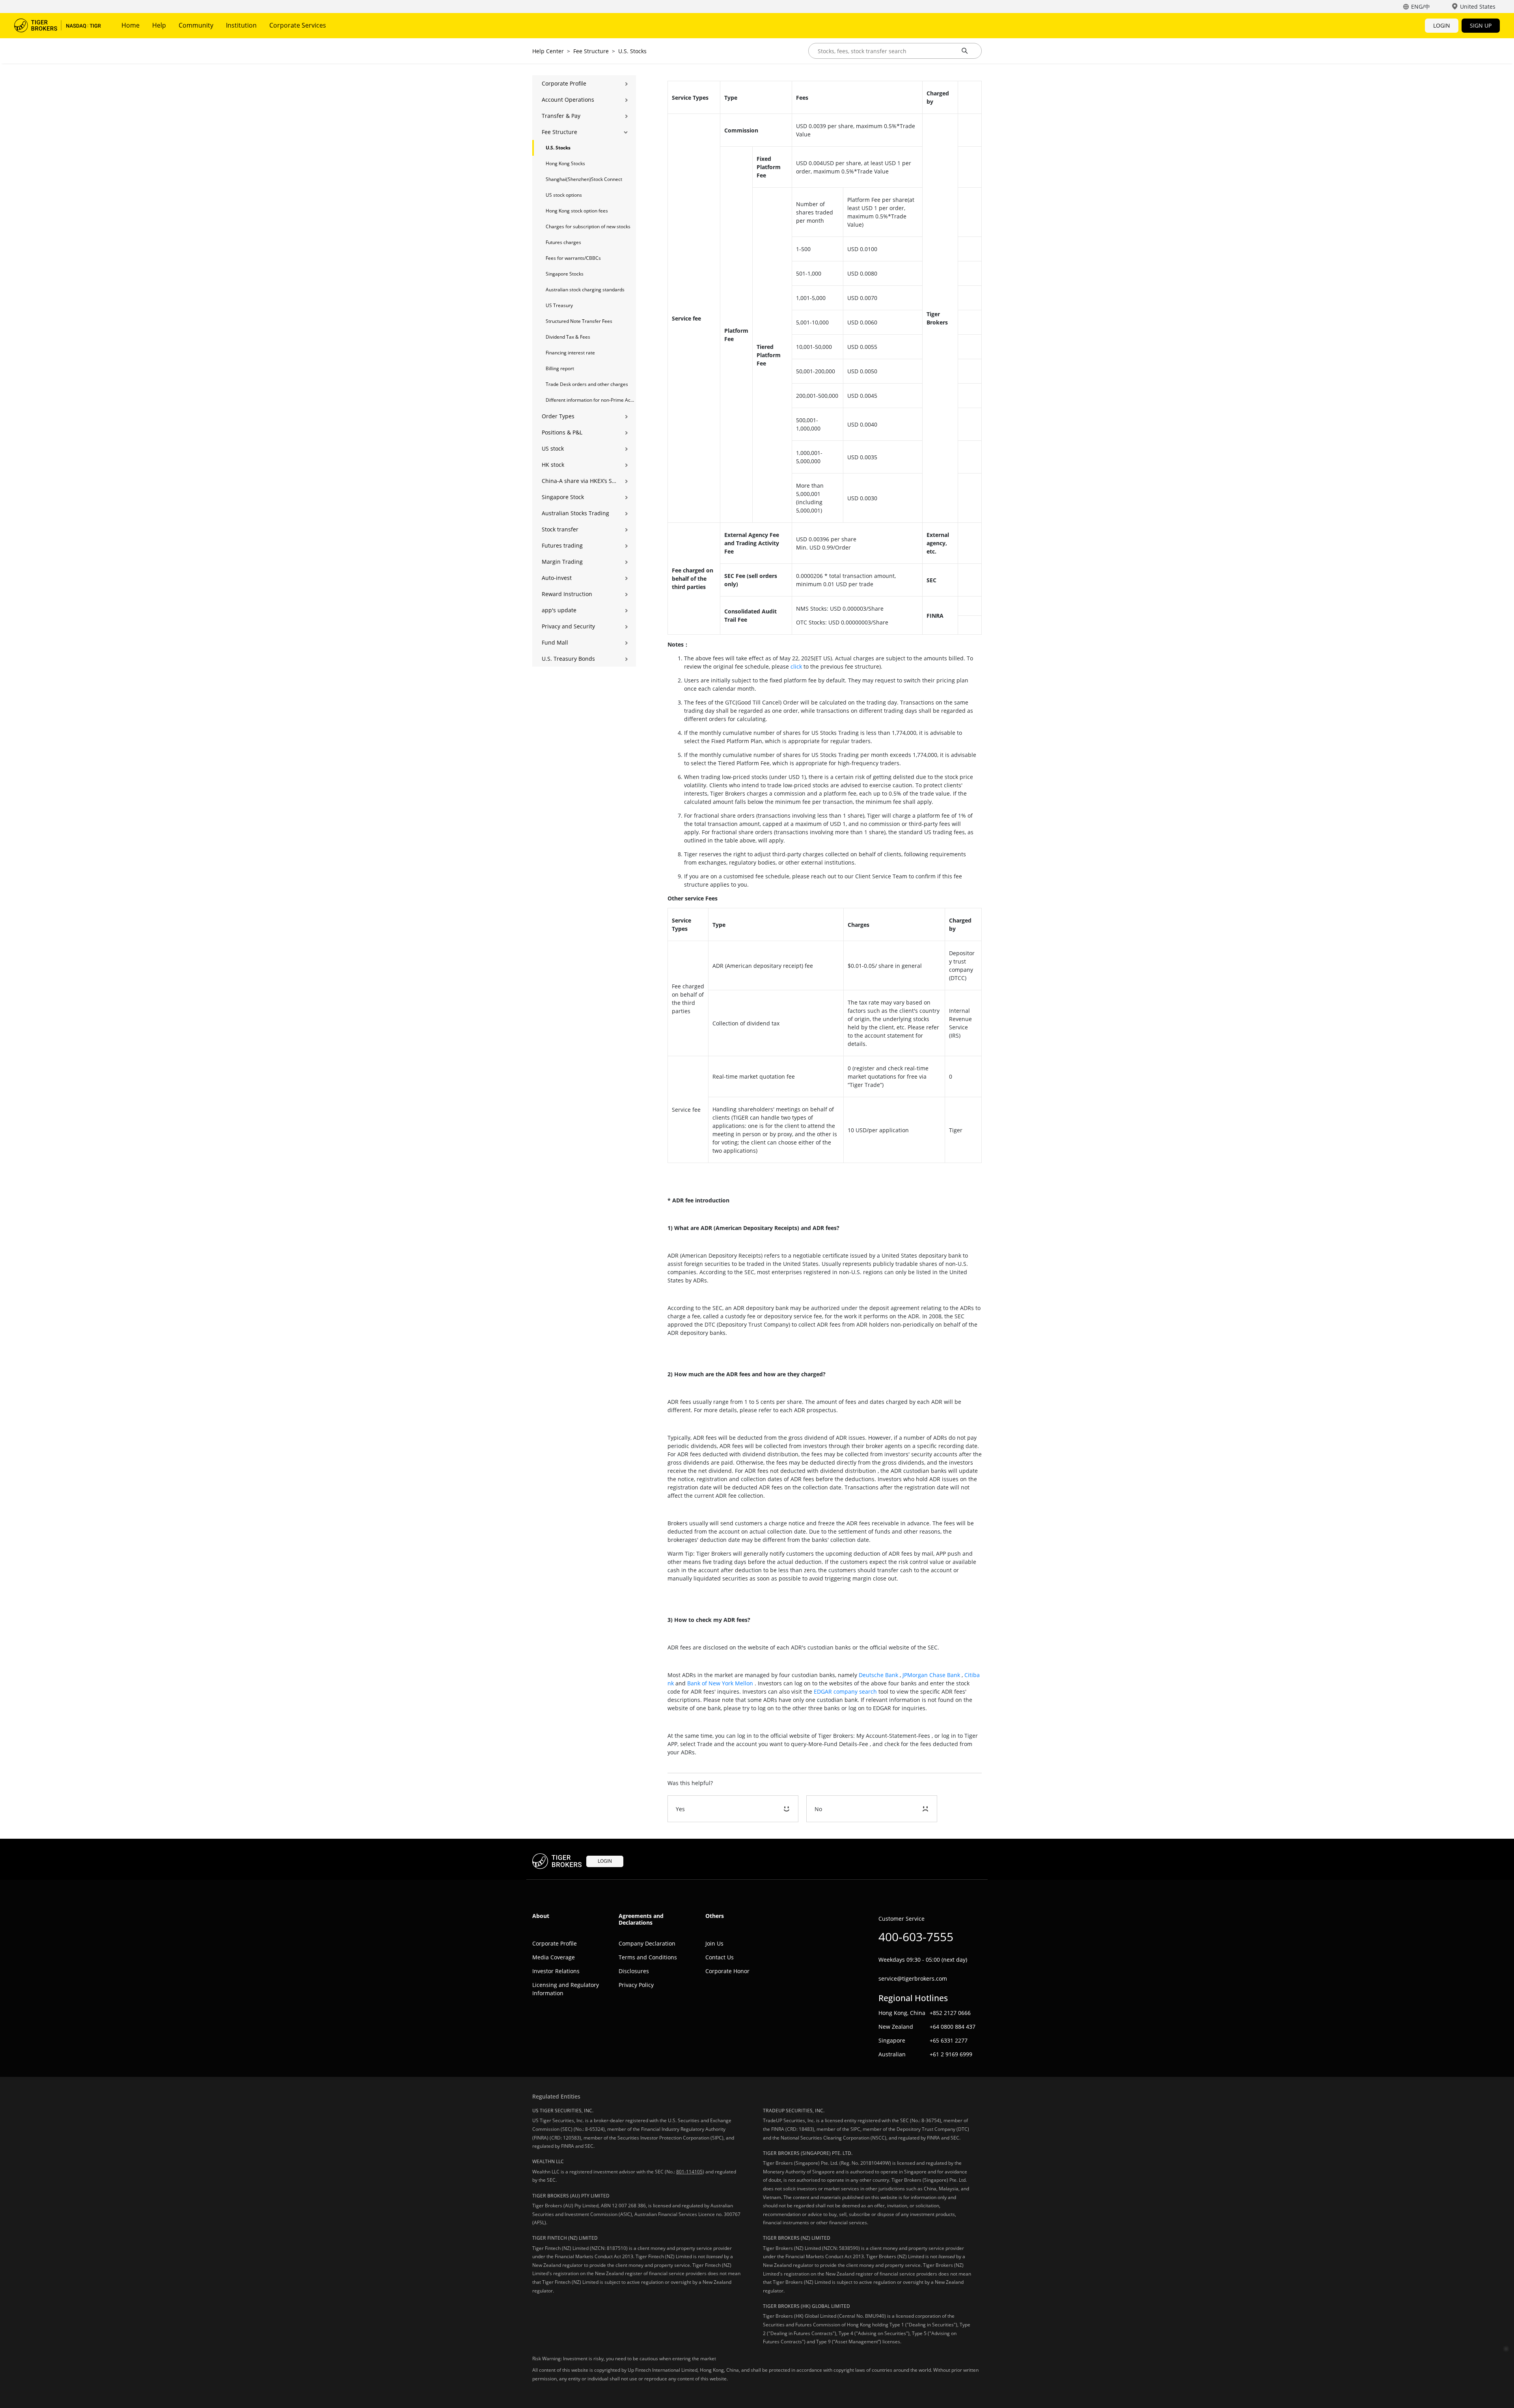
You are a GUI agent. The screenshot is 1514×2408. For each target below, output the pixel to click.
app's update (559, 610)
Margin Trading (562, 562)
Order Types (558, 416)
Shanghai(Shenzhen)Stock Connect (584, 179)
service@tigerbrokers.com (913, 1978)
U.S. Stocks (632, 51)
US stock (553, 448)
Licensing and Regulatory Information (566, 1989)
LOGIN (1442, 25)
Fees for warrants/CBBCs (573, 258)
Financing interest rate (570, 353)
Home (131, 25)
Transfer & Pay (561, 116)
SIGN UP (1481, 25)
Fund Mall (555, 642)
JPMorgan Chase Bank (931, 1675)
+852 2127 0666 (950, 2013)
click (796, 666)
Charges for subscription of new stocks (588, 226)
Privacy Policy (636, 1985)
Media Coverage (554, 1957)
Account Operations (568, 100)
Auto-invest (557, 578)
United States (1478, 7)
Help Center (548, 51)
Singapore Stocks (565, 274)
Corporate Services (298, 25)
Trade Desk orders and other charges (587, 384)
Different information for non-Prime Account (591, 400)
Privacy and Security (568, 626)
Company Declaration (647, 1943)
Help (159, 25)
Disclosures (634, 1971)
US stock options (564, 195)
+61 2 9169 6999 (951, 2054)
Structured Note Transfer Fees (579, 321)
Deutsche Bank (878, 1675)
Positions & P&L (562, 432)
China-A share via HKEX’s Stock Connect (579, 481)
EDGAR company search (845, 1691)
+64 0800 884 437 (953, 2027)
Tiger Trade (58, 26)
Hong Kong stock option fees (577, 211)
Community (196, 25)
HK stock (553, 465)
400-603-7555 (916, 1937)
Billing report (560, 368)
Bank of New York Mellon (720, 1683)
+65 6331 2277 (949, 2040)
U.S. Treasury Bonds (568, 659)
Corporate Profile (564, 83)
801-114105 (689, 2172)
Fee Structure (591, 51)
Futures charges (563, 242)
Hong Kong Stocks (565, 163)
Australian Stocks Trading (575, 513)
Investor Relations (556, 1971)
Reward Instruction (567, 594)
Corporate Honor (727, 1971)
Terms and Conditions (648, 1957)
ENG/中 (1421, 7)
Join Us (714, 1943)
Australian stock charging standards (585, 290)
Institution (241, 25)
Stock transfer (560, 529)
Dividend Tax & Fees (568, 337)
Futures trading (562, 545)
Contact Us (720, 1957)
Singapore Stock (563, 497)
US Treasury (559, 305)
